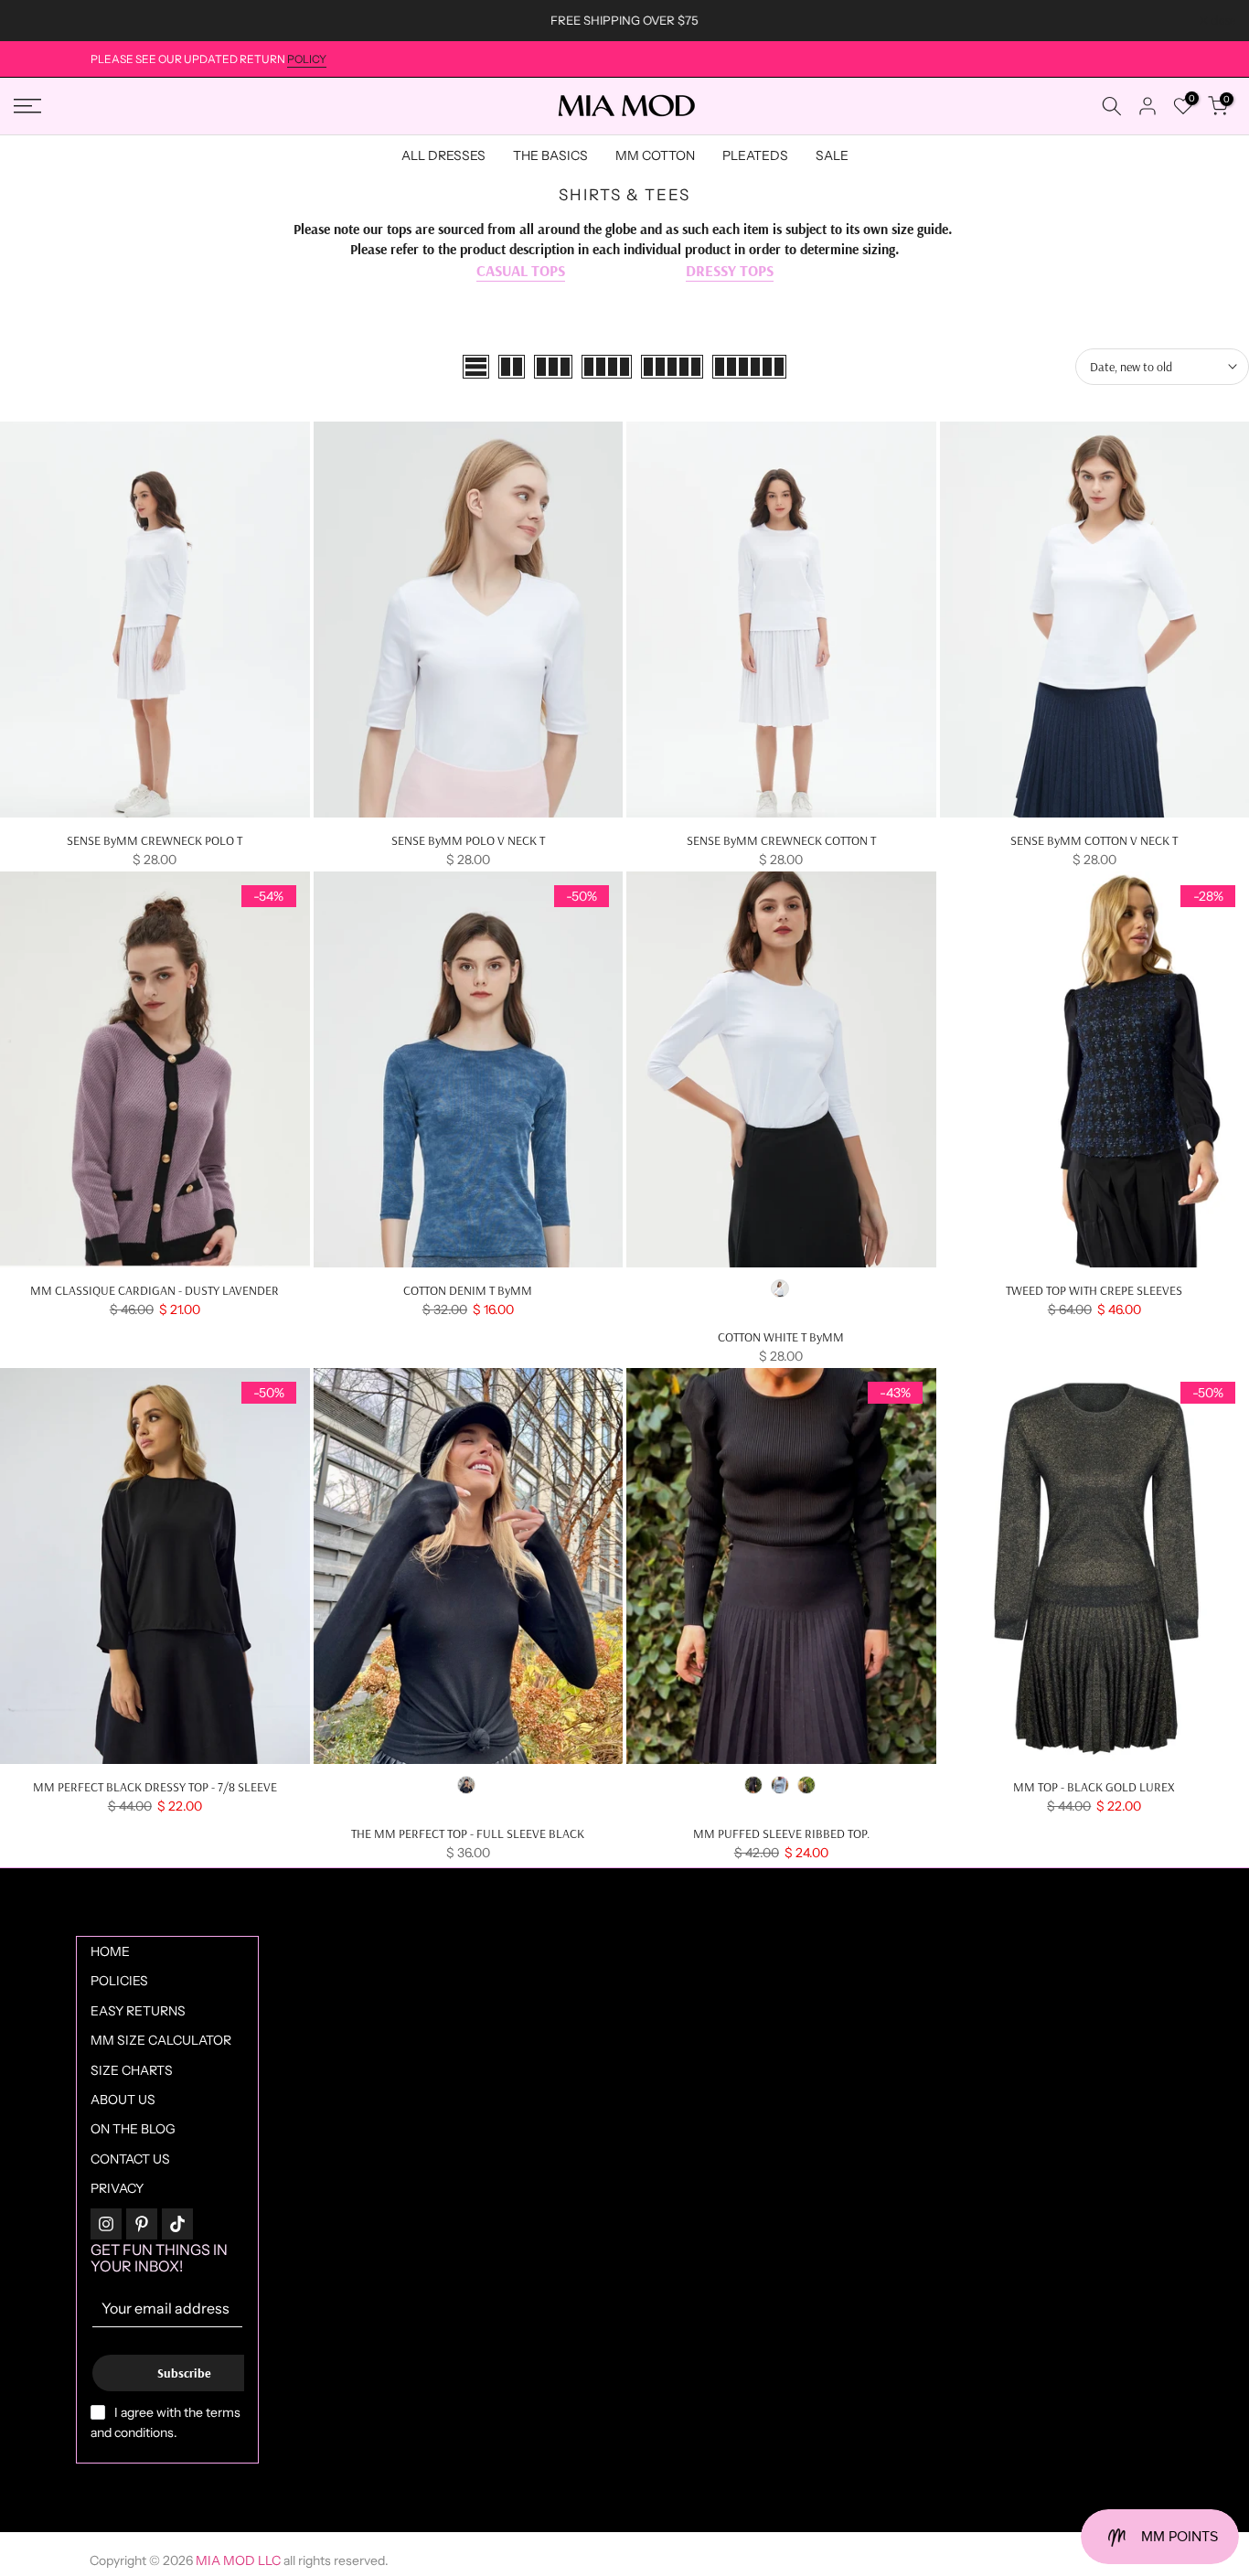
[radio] (780, 1288)
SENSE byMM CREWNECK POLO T (155, 840)
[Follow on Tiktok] (177, 2224)
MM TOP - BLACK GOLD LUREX (1094, 1787)
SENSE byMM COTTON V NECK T (1094, 840)
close (36, 21)
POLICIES (119, 1981)
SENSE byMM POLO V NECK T (468, 840)
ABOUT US (123, 2100)
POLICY (307, 59)
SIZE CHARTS (132, 2070)
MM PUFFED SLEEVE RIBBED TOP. (781, 1833)
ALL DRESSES (443, 155)
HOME (110, 1951)
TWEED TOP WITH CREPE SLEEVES (1094, 1290)
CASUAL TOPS (521, 270)
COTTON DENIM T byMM (468, 1290)
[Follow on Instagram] (106, 2224)
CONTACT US (130, 2159)
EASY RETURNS (138, 2011)
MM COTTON (655, 155)
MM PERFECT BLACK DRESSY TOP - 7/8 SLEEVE (155, 1787)
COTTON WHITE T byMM (781, 1337)
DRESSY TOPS (730, 270)
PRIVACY (117, 2188)
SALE (832, 155)
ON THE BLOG (133, 2129)
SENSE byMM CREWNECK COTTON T (781, 840)
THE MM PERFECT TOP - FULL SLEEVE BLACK (468, 1833)
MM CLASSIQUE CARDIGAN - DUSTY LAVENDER (155, 1290)
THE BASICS (550, 155)
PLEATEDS (755, 155)
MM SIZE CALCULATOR (161, 2040)
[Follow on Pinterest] (142, 2224)
